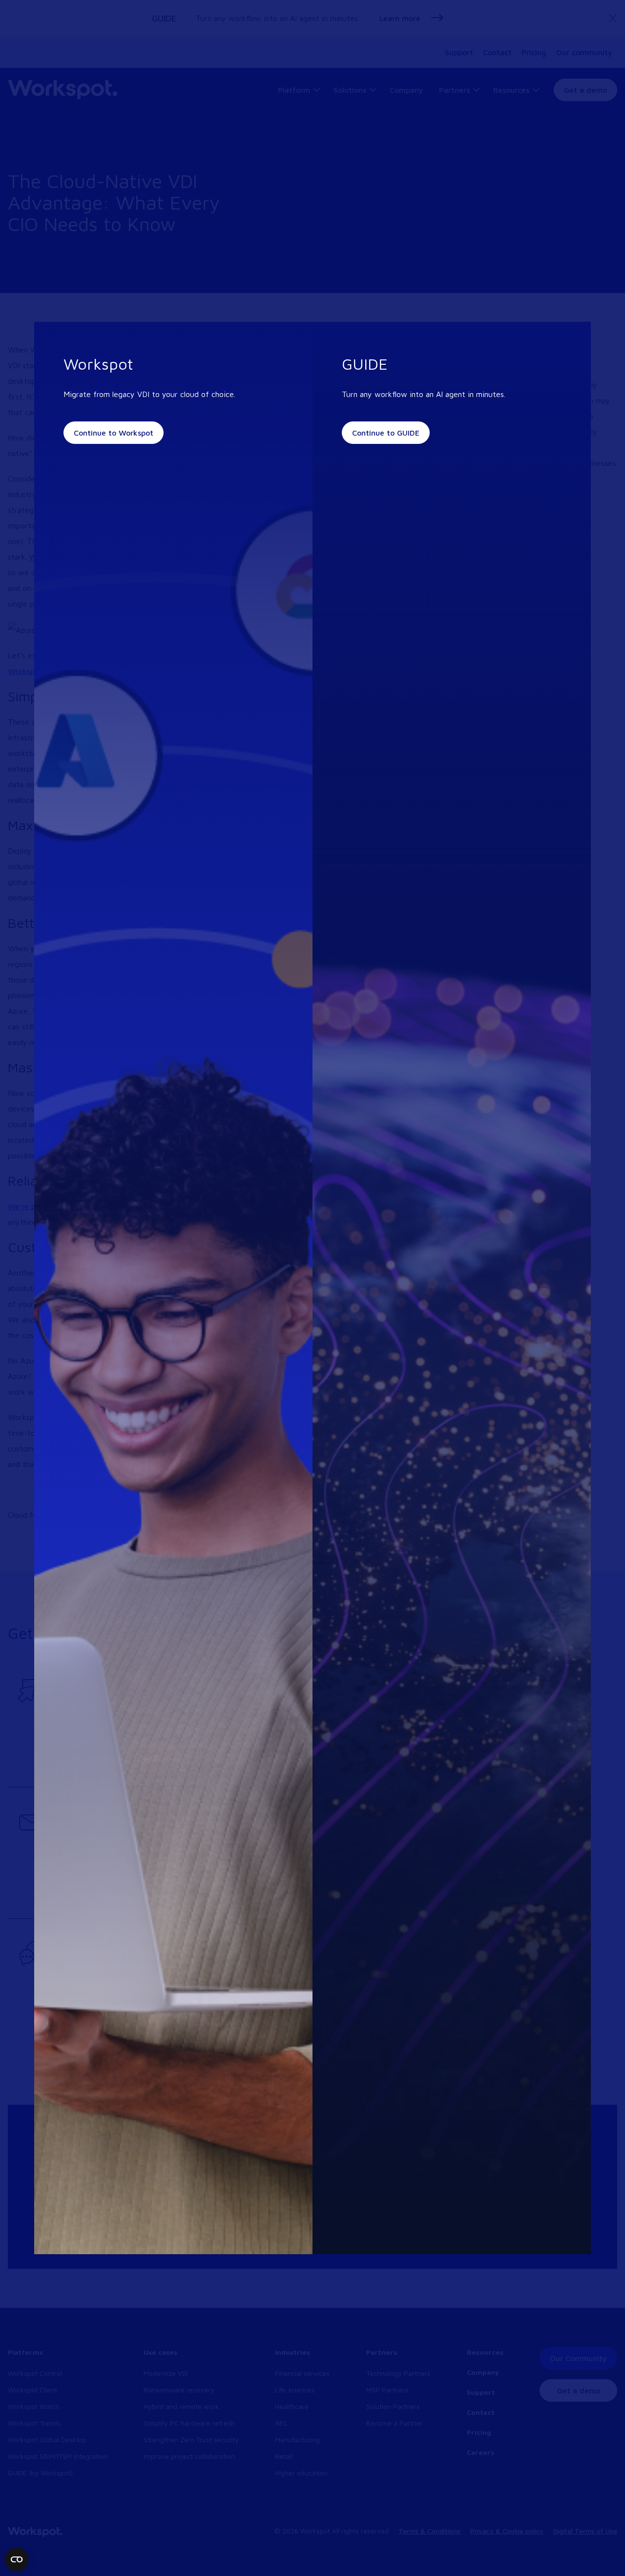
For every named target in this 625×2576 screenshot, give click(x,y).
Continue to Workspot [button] (114, 433)
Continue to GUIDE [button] (386, 433)
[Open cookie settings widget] (17, 2559)
